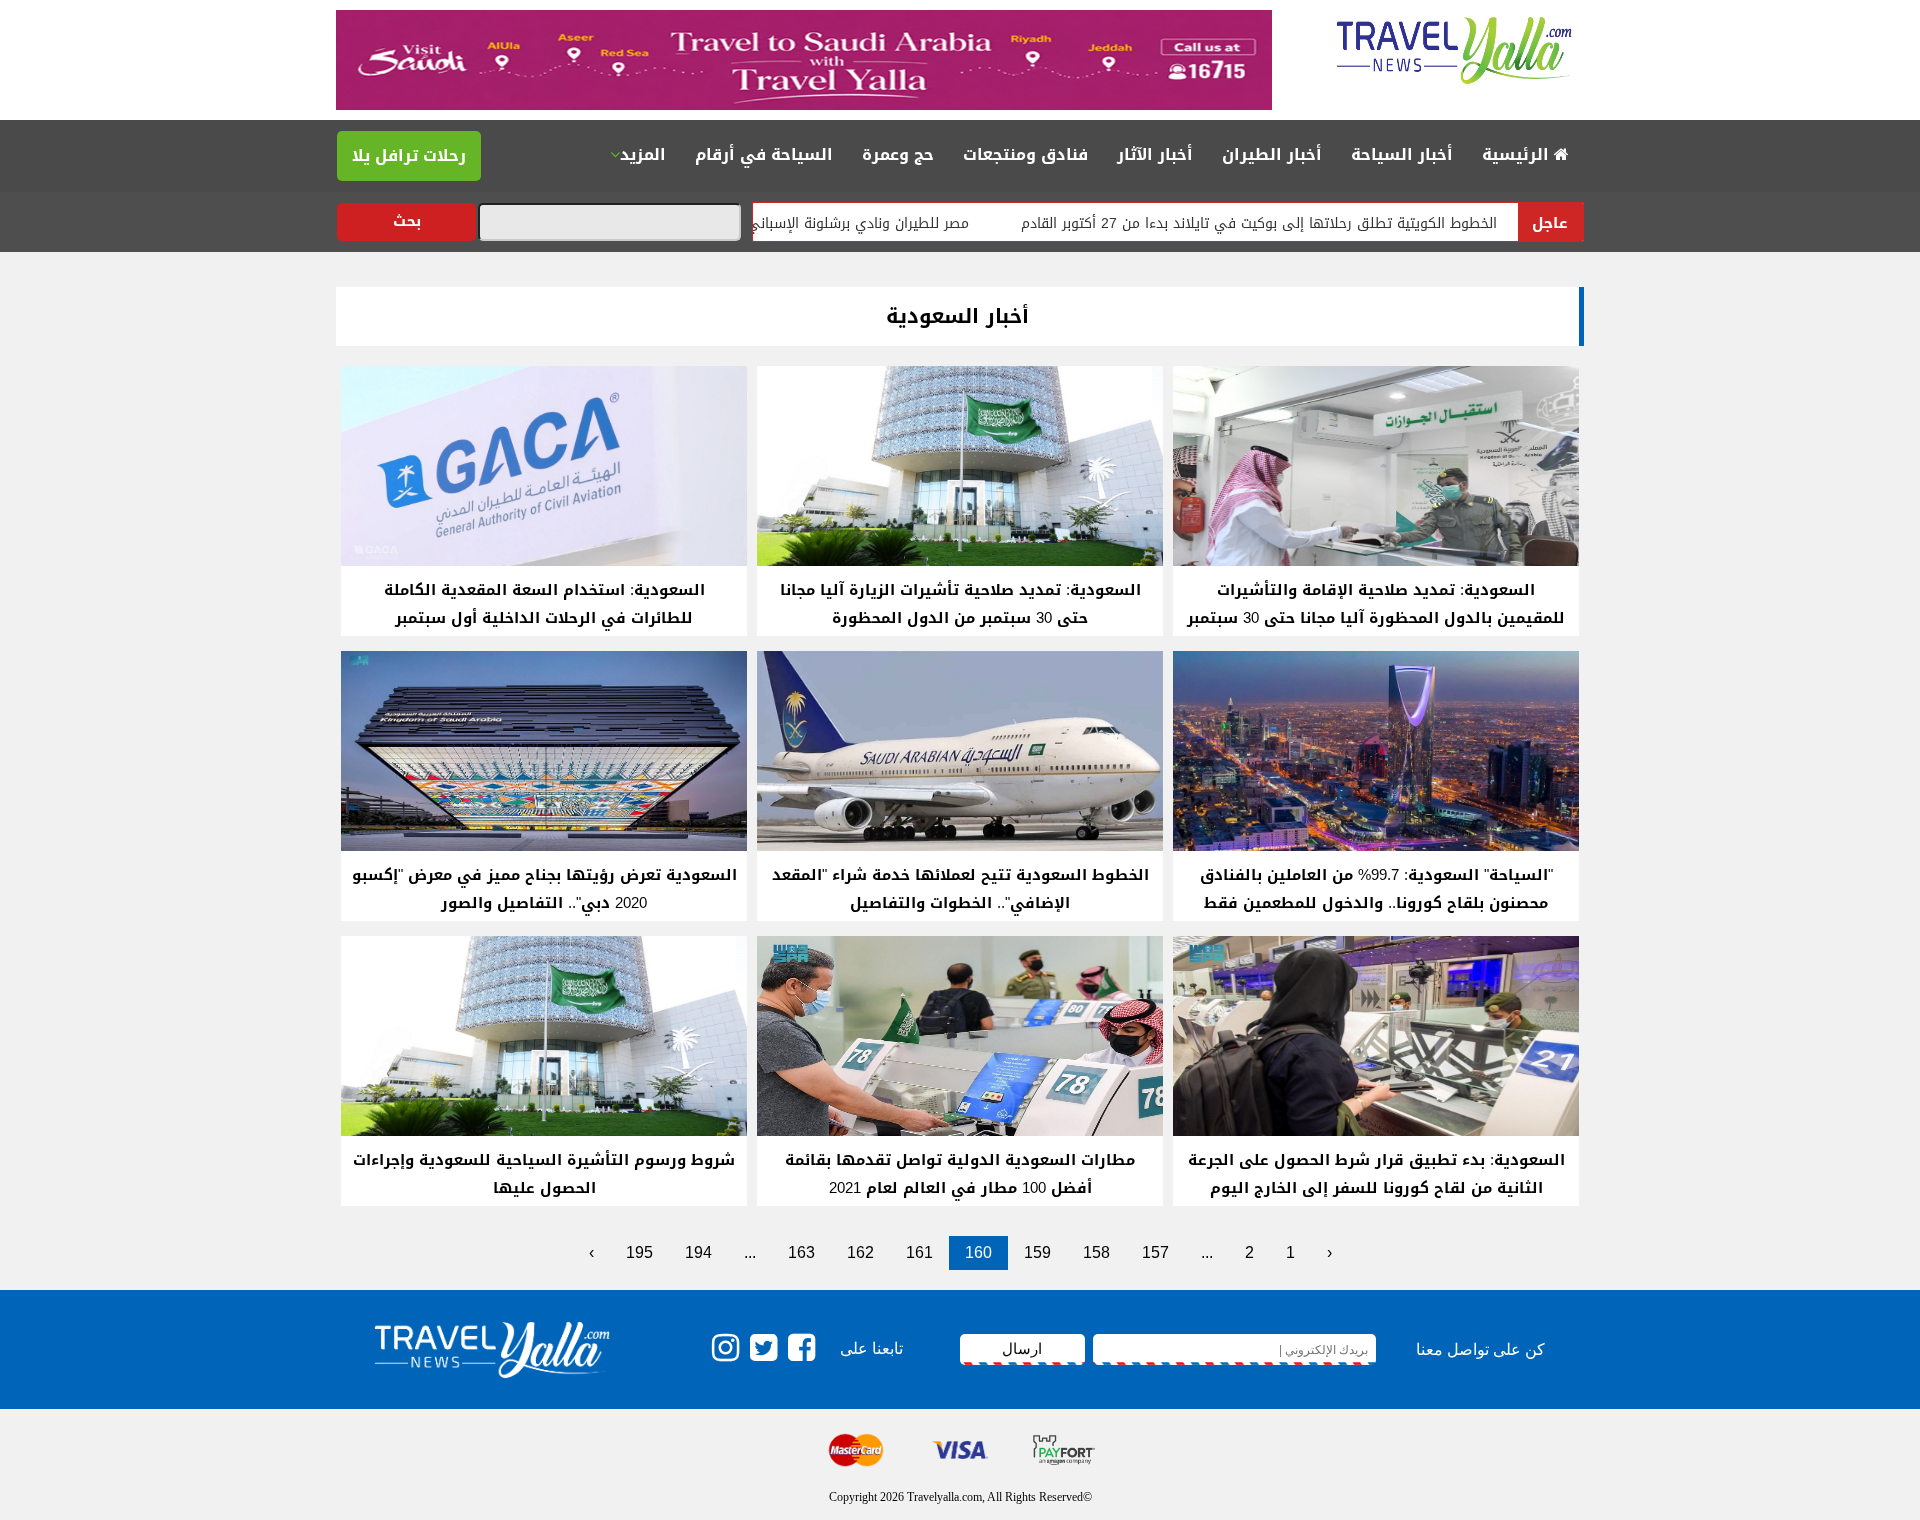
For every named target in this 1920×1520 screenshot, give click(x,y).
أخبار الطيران (1272, 154)
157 (1155, 1252)
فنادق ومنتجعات (1025, 154)
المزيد (643, 154)
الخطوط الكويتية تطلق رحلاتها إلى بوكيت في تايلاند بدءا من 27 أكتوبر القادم (1327, 223)
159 (1037, 1252)
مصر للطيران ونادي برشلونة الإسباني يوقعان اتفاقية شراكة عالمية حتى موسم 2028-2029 (763, 223)
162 (860, 1252)
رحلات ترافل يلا (409, 155)
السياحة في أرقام (764, 154)
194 (698, 1252)
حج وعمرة (898, 154)
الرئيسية (1518, 154)
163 (801, 1252)
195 (639, 1252)
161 (919, 1252)
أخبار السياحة (1402, 154)
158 (1096, 1252)
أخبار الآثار (1155, 154)
